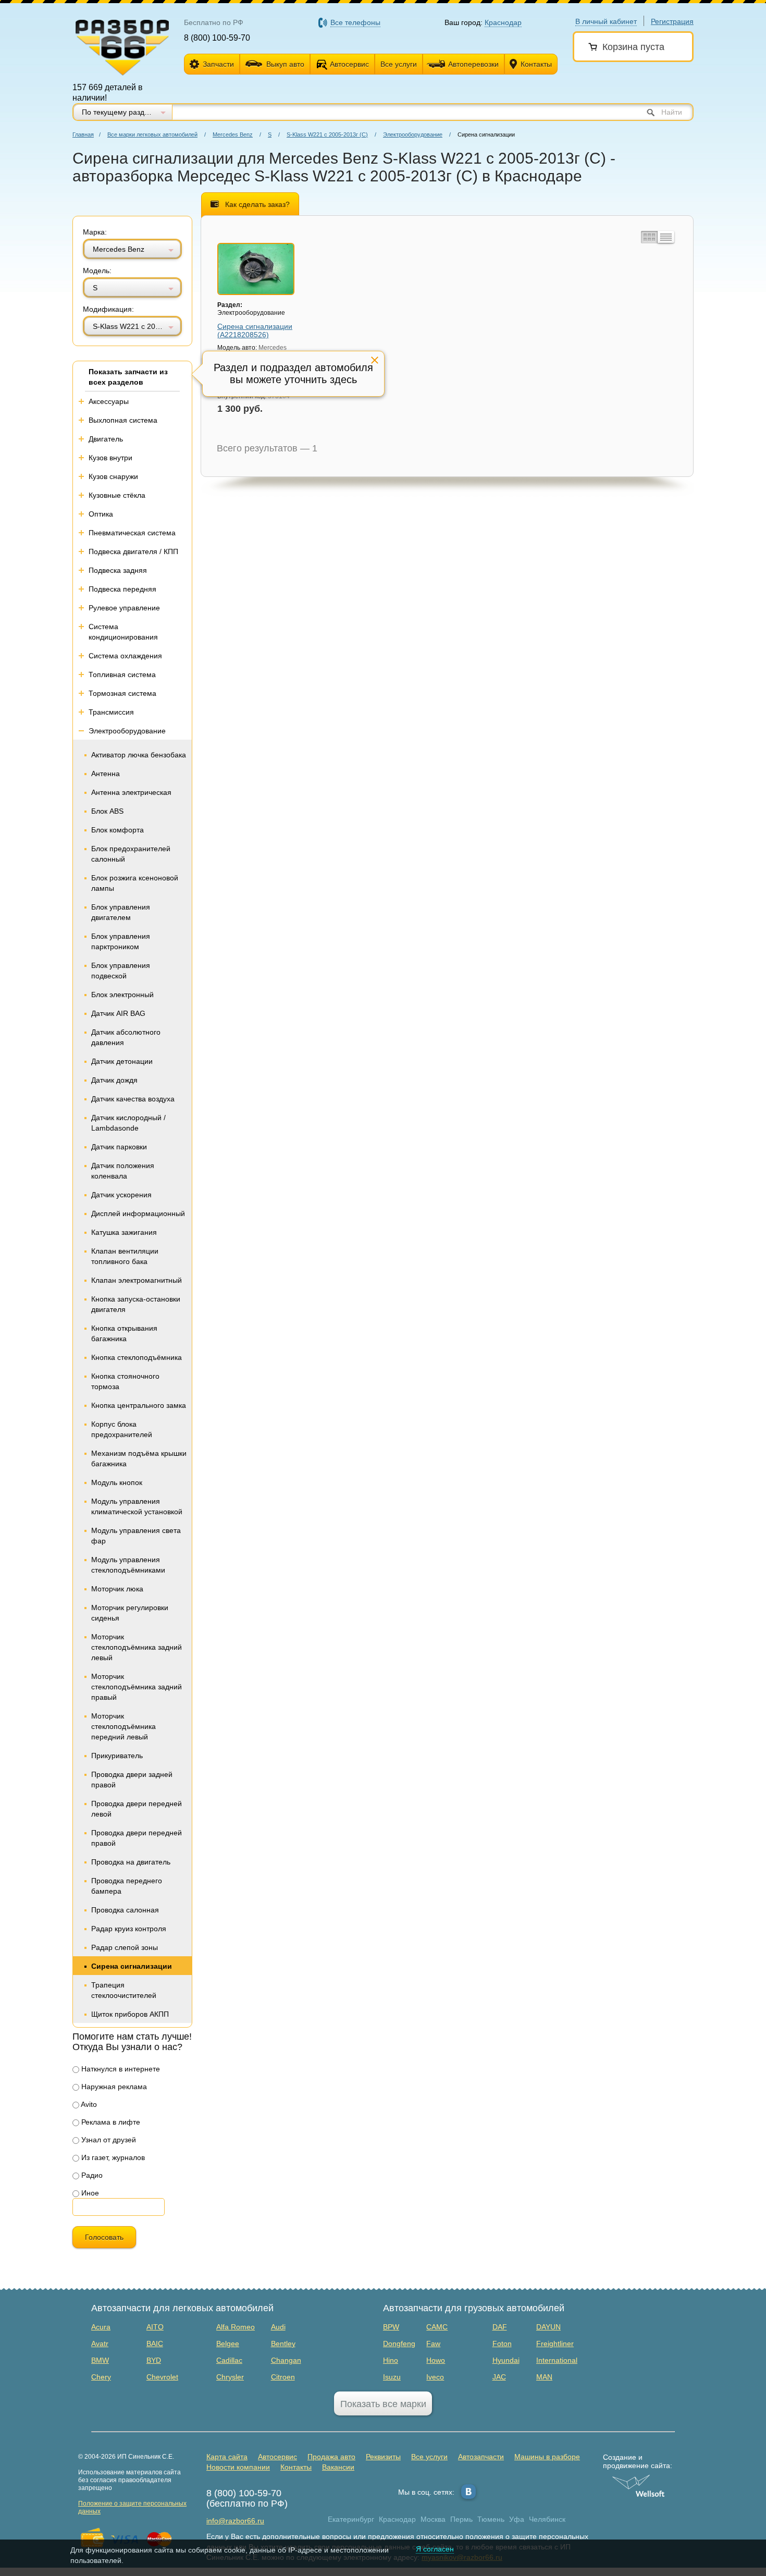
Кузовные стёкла (117, 495)
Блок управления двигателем (121, 912)
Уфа (517, 2519)
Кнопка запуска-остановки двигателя (136, 1304)
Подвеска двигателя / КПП (133, 551)
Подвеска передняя (122, 589)
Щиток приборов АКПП (130, 2014)
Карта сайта (227, 2457)
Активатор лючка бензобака (139, 755)
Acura (101, 2327)
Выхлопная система (123, 420)
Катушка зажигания (124, 1232)
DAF (500, 2327)
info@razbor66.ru (235, 2521)
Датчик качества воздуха (133, 1099)
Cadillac (229, 2360)
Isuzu (392, 2377)
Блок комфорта (118, 830)
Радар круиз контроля (129, 1929)
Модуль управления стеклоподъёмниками (128, 1565)
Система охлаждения (125, 656)
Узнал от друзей (108, 2140)
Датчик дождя (114, 1080)
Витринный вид (648, 237)
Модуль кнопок (117, 1482)
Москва (433, 2519)
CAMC (437, 2327)
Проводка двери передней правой (137, 1838)
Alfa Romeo (236, 2327)
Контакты (536, 64)
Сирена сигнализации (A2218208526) (255, 330)
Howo (436, 2360)
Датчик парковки (119, 1147)
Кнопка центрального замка (139, 1405)
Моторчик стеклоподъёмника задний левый (137, 1647)
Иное (89, 2193)
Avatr (100, 2344)
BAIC (155, 2344)
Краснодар (397, 2519)
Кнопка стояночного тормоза (125, 1381)
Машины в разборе (547, 2457)
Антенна (106, 774)
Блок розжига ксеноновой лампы (135, 883)
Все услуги (399, 64)
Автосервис (349, 64)
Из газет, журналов (112, 2157)
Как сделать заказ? (257, 204)
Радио (91, 2175)
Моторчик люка (117, 1589)
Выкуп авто (285, 64)
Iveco (435, 2377)
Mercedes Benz (233, 134)
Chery (101, 2377)
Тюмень (491, 2519)
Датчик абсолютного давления (126, 1037)
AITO (155, 2327)
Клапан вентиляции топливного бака (125, 1256)
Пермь (461, 2519)
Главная (83, 134)
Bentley (283, 2344)
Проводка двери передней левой (137, 1809)
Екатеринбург (351, 2519)
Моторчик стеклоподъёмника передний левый (123, 1726)
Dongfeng (399, 2344)
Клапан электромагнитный (137, 1280)
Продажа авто (331, 2457)
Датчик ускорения (121, 1195)
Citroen (283, 2377)
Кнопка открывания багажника (124, 1333)
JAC (499, 2377)
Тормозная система (122, 693)
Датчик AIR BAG (118, 1013)
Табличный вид (666, 237)
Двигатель (106, 439)
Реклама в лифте (110, 2122)
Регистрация (672, 21)
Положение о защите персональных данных (132, 2507)
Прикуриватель (117, 1756)
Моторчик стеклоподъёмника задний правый (137, 1687)
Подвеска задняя (118, 570)
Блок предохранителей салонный (131, 854)
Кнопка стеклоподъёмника (137, 1357)
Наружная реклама (113, 2087)
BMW (100, 2360)
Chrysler (230, 2377)
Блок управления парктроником (121, 941)
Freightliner (555, 2344)
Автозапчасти (481, 2457)
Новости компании (238, 2467)
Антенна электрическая (131, 792)
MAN (544, 2377)
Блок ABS (107, 811)
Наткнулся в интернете (120, 2069)
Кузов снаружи (113, 476)
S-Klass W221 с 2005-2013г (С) (327, 134)
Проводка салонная (125, 1910)
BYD (154, 2360)
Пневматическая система (132, 533)
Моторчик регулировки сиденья (130, 1613)
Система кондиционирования (123, 632)
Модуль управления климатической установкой (137, 1506)
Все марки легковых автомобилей (152, 134)
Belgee (228, 2344)
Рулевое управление (124, 608)
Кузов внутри (110, 458)
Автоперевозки (473, 64)
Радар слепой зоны (125, 1947)
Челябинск (547, 2519)
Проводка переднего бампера (127, 1886)
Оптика (101, 514)
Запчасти (218, 64)
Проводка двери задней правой (132, 1780)
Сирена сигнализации (132, 1966)
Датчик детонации (122, 1061)
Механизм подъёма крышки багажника (139, 1458)
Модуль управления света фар (136, 1536)
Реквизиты (383, 2457)
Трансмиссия (111, 712)
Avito (88, 2104)
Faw (433, 2344)
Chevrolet (162, 2377)
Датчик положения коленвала (123, 1171)
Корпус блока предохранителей (122, 1429)
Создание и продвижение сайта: (638, 2461)
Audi (278, 2327)
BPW (391, 2327)
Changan (286, 2360)
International (557, 2360)
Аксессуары (109, 401)
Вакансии (338, 2467)
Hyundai (506, 2360)
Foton (502, 2344)
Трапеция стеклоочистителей (124, 1990)
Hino (391, 2360)
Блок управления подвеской (121, 971)
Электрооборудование (413, 134)
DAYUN (548, 2327)
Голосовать (104, 2237)
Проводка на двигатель (131, 1862)
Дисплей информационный (138, 1213)
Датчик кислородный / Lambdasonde (128, 1123)
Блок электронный (122, 995)
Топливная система (122, 674)
